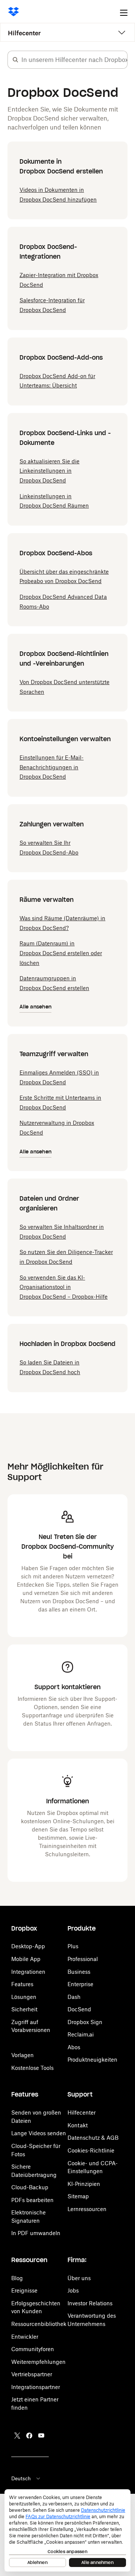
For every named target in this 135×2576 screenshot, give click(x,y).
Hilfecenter (24, 33)
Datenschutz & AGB (93, 2138)
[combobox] (74, 60)
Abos (74, 2047)
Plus (73, 1946)
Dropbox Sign (85, 2022)
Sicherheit (24, 2009)
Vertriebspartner (32, 2374)
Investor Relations (90, 2303)
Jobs (73, 2290)
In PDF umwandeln (36, 2233)
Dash (74, 1997)
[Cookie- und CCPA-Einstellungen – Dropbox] (67, 2530)
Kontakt (78, 2125)
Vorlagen (22, 2055)
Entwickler (25, 2337)
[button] (15, 60)
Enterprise (80, 1984)
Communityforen (33, 2349)
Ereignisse (24, 2290)
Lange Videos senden (39, 2133)
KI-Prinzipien (84, 2184)
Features (22, 1984)
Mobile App (26, 1959)
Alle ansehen (35, 1007)
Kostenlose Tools (32, 2068)
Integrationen (28, 1972)
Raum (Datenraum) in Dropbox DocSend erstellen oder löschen (61, 953)
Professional (83, 1959)
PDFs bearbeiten (32, 2200)
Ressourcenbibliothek (39, 2324)
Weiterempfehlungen (38, 2362)
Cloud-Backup (30, 2187)
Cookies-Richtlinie (91, 2150)
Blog (17, 2278)
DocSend (79, 2009)
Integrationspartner (36, 2387)
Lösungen (24, 1997)
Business (79, 1972)
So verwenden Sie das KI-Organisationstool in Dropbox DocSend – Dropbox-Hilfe (64, 1287)
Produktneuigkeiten (92, 2060)
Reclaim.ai (81, 2034)
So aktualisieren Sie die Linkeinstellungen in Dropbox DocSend (49, 471)
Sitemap (78, 2196)
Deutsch (21, 2478)
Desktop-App (28, 1946)
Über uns (79, 2278)
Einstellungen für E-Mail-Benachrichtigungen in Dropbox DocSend (52, 767)
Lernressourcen (87, 2209)
